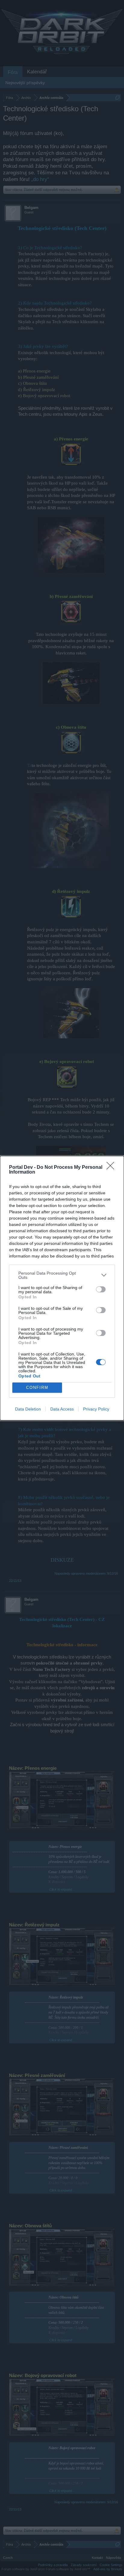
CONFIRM (37, 1388)
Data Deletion (28, 1409)
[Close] (112, 1168)
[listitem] (62, 1275)
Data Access (62, 1409)
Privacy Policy (96, 1409)
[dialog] (62, 1288)
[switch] (101, 1289)
